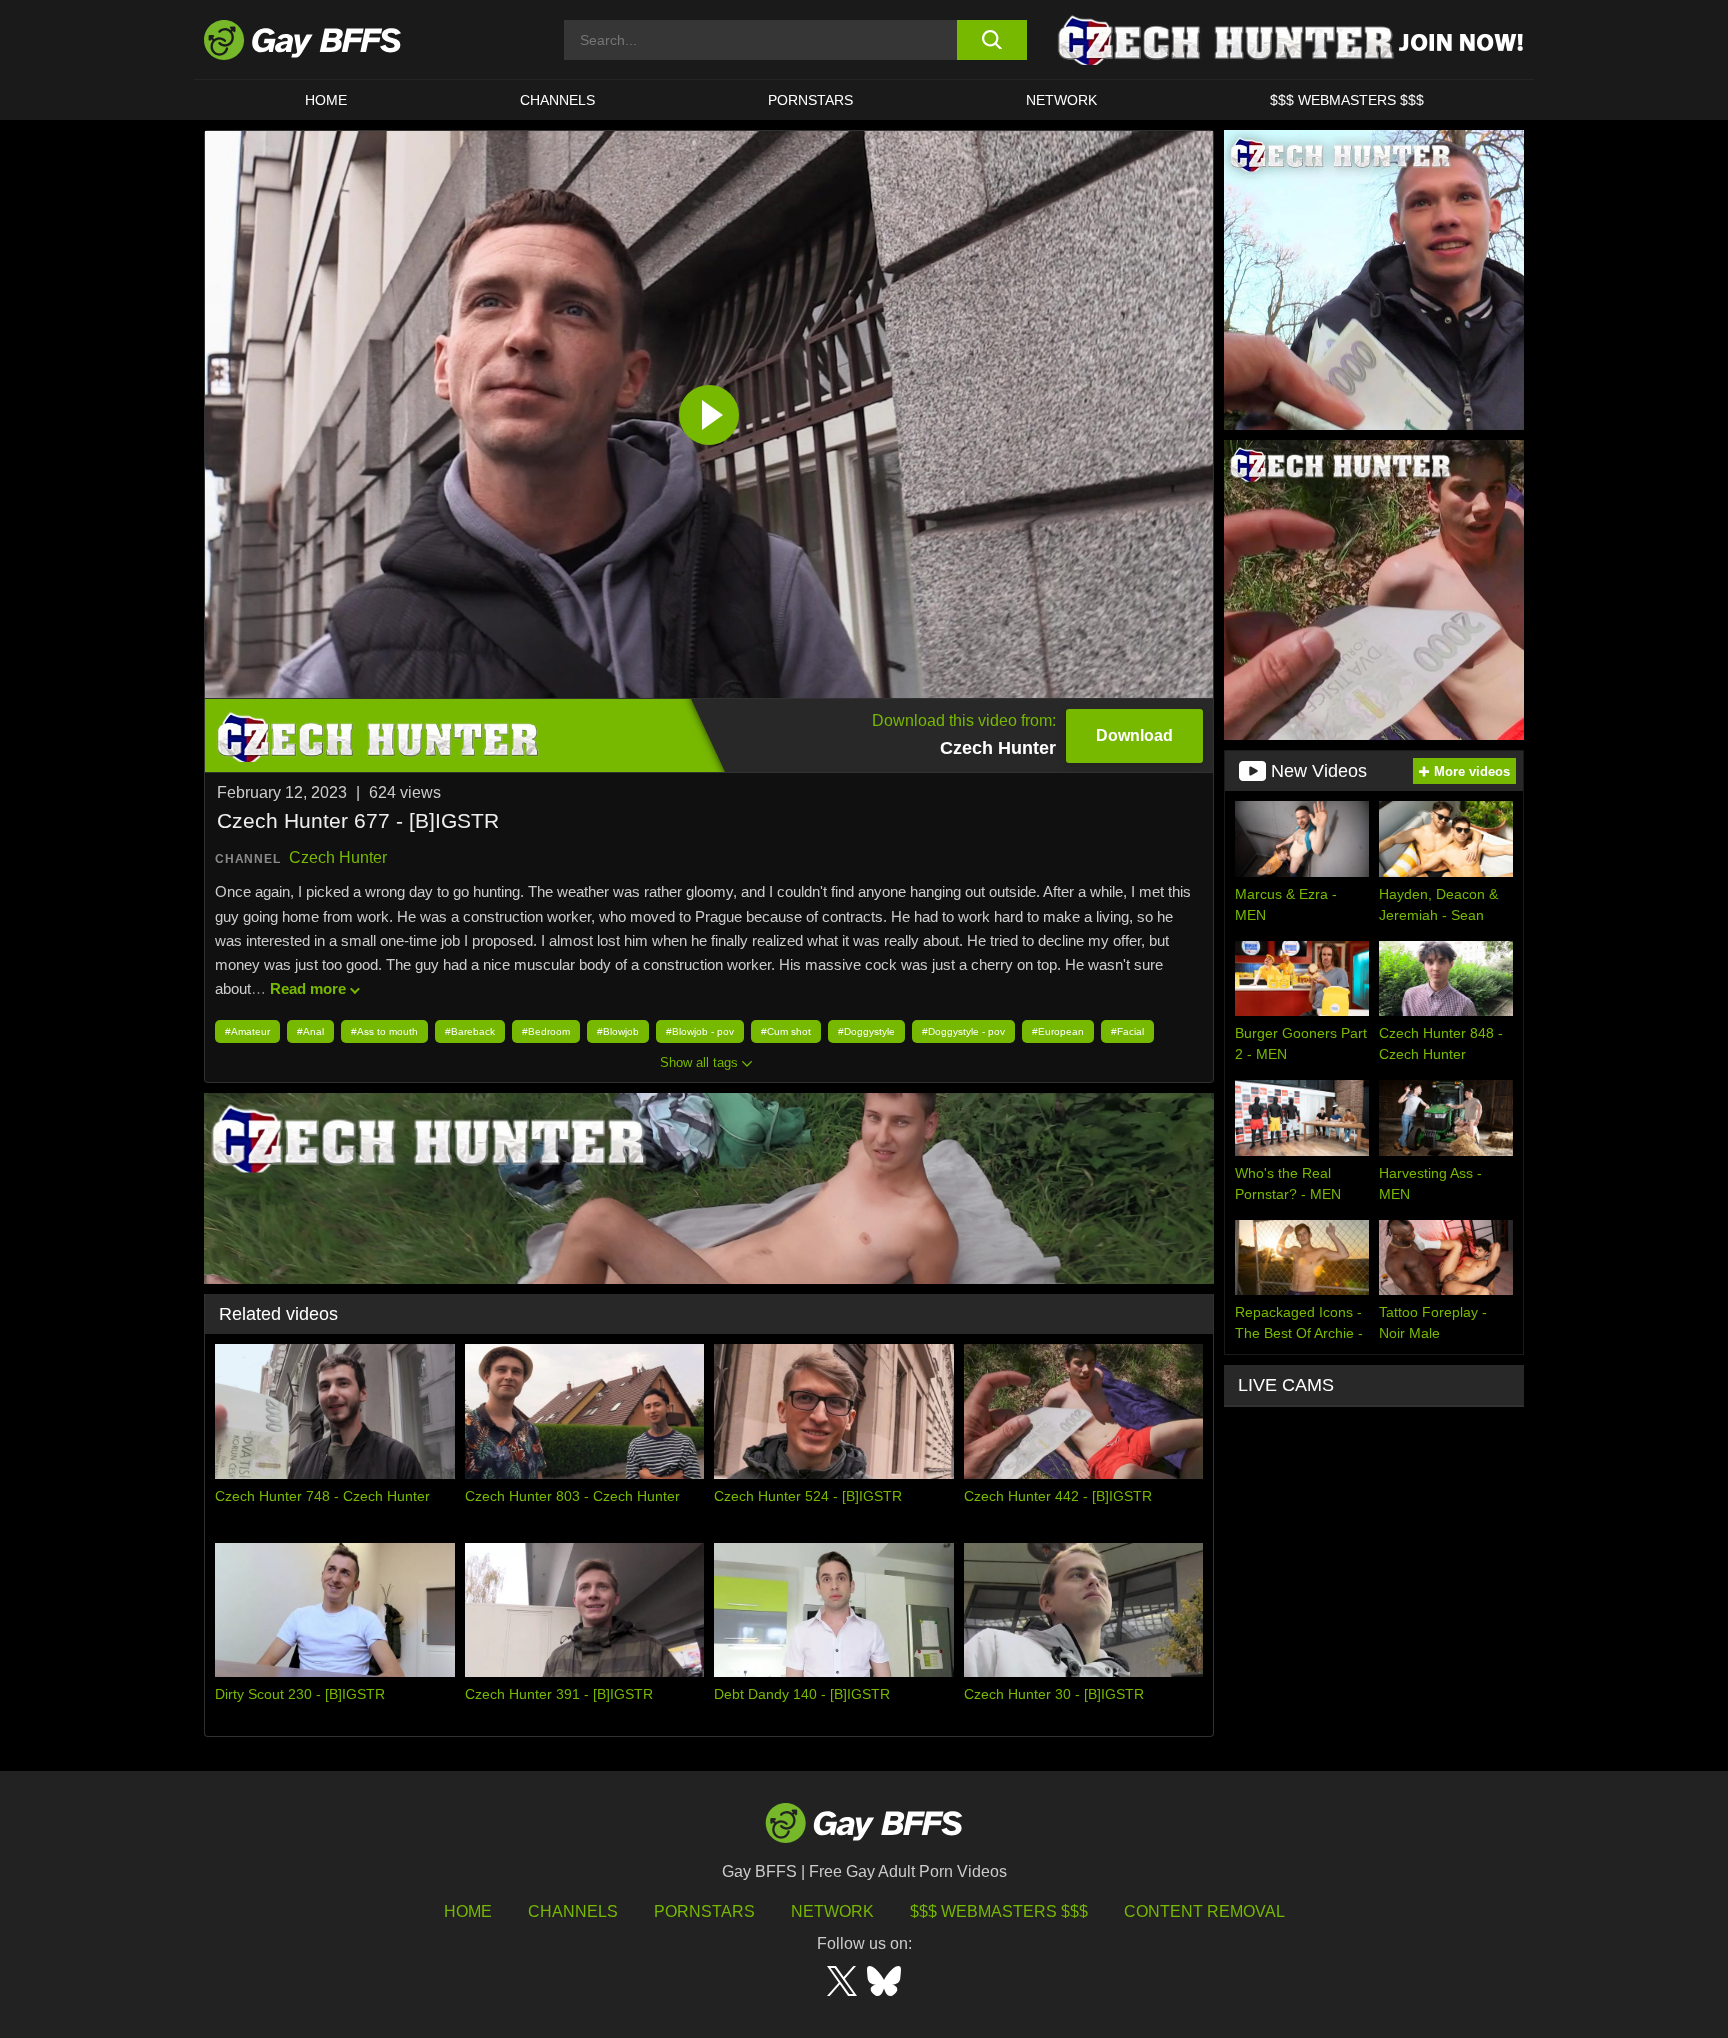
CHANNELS (557, 100)
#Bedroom (546, 1031)
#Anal (310, 1031)
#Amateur (247, 1031)
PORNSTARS (810, 100)
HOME (326, 100)
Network (1061, 100)
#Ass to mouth (384, 1031)
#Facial (1127, 1031)
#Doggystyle (866, 1031)
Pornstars (704, 1911)
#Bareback (470, 1031)
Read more (308, 988)
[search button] (991, 40)
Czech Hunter (338, 857)
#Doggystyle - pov (963, 1031)
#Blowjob (618, 1031)
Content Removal (1204, 1911)
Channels (573, 1911)
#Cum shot (786, 1031)
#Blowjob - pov (700, 1031)
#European (1058, 1031)
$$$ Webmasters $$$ (1347, 100)
